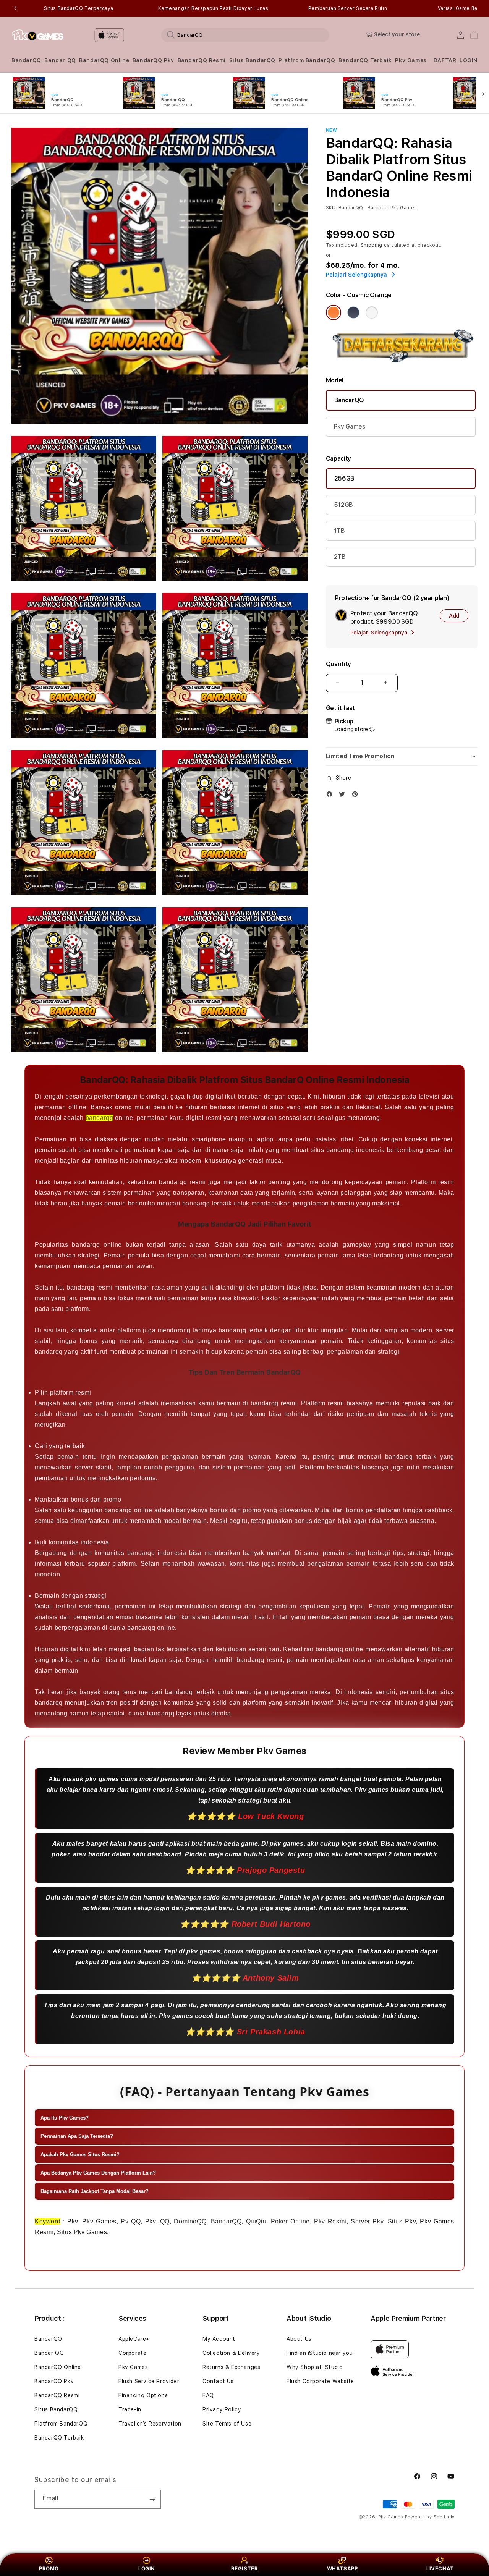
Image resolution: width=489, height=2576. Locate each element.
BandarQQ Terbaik (365, 60)
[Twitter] (344, 796)
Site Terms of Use (227, 2424)
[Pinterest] (357, 796)
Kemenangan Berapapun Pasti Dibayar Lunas (213, 8)
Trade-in (130, 2409)
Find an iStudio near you (320, 2353)
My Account (219, 2339)
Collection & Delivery (231, 2353)
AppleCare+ (134, 2339)
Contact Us (218, 2381)
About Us (299, 2339)
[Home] (38, 35)
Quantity (338, 664)
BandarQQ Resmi (202, 60)
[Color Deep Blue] (353, 312)
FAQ (208, 2395)
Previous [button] (15, 8)
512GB (343, 505)
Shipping (372, 245)
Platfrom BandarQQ (307, 60)
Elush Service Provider (149, 2381)
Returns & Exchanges (231, 2367)
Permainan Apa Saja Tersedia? (77, 2136)
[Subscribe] (152, 2499)
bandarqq (100, 1118)
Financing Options (143, 2395)
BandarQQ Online (104, 60)
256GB (344, 478)
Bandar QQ (60, 60)
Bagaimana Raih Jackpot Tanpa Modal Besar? (95, 2191)
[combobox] (245, 35)
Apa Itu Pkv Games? (65, 2118)
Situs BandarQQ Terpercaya (79, 8)
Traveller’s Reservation (150, 2424)
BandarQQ (26, 60)
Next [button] (474, 8)
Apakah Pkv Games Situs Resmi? (80, 2154)
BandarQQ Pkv (153, 60)
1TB (339, 531)
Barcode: (378, 208)
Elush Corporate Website (320, 2381)
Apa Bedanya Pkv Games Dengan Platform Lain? (98, 2173)
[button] (26, 61)
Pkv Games (411, 60)
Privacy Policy (222, 2409)
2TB (340, 557)
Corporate (132, 2353)
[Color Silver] (372, 312)
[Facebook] (331, 796)
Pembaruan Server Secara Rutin (348, 8)
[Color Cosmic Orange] (334, 312)
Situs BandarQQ (252, 60)
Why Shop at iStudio (315, 2367)
